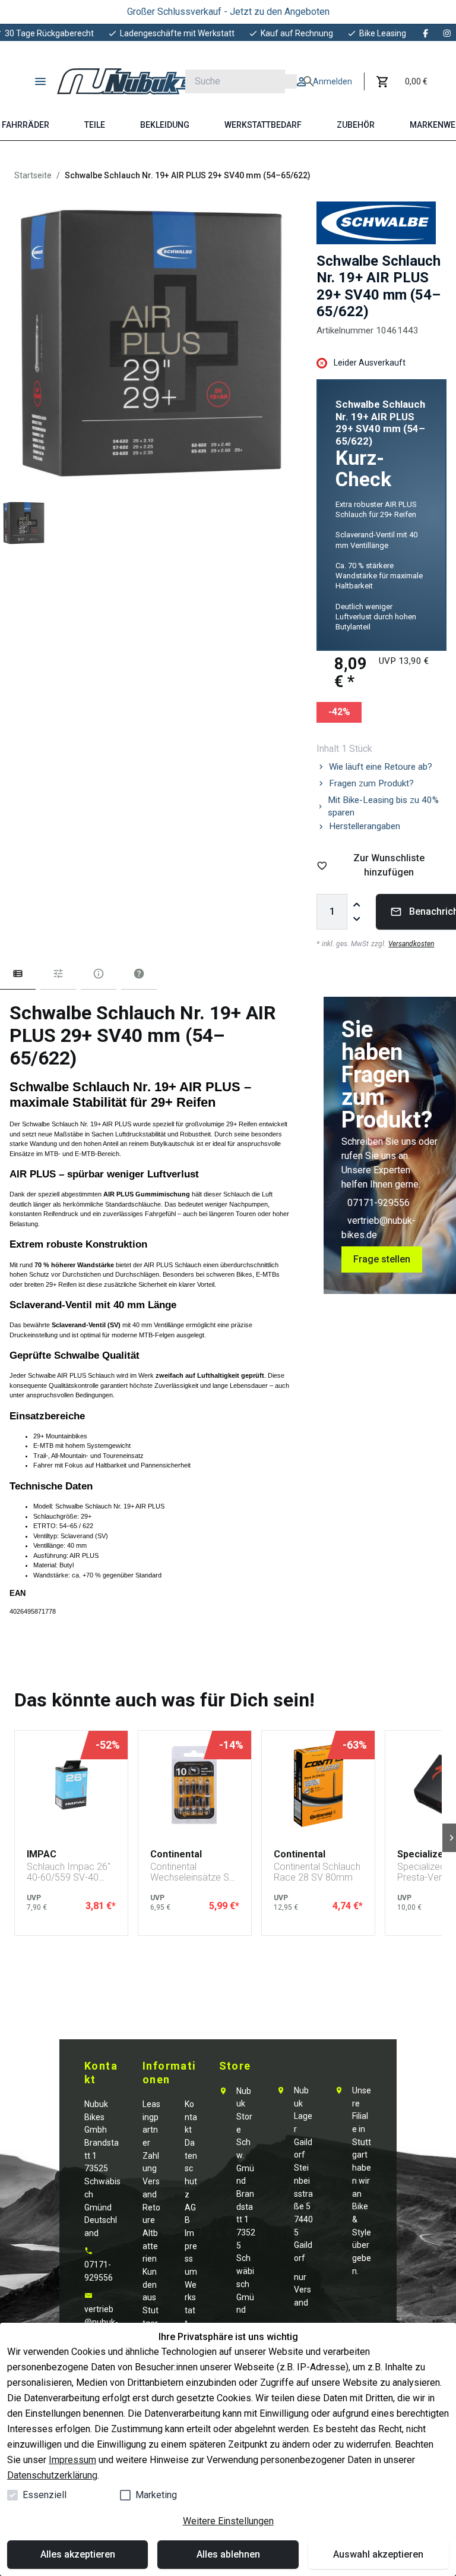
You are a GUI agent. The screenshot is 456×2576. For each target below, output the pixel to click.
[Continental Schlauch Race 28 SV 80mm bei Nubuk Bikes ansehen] (318, 1785)
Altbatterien (150, 2246)
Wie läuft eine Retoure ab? (381, 767)
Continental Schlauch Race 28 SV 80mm (317, 1872)
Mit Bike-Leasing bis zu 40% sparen (383, 806)
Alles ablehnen (228, 2554)
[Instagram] (447, 33)
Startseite (33, 175)
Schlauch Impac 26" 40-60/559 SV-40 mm (69, 1872)
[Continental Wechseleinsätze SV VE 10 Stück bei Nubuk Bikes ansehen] (195, 1785)
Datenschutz (191, 2169)
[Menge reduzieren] (357, 919)
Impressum (72, 2460)
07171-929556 (379, 1203)
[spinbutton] (332, 912)
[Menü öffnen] (40, 81)
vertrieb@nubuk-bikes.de (101, 2322)
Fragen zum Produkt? (371, 783)
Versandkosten (411, 944)
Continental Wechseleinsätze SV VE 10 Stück (193, 1872)
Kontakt (191, 2117)
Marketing (156, 2495)
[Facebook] (426, 33)
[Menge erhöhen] (357, 905)
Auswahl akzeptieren (378, 2554)
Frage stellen (382, 1259)
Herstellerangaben (365, 826)
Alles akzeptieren (78, 2554)
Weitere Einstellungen (228, 2521)
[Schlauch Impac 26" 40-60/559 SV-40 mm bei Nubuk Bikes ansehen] (71, 1785)
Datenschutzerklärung (52, 2475)
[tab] (18, 976)
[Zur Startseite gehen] (134, 81)
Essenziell (45, 2495)
